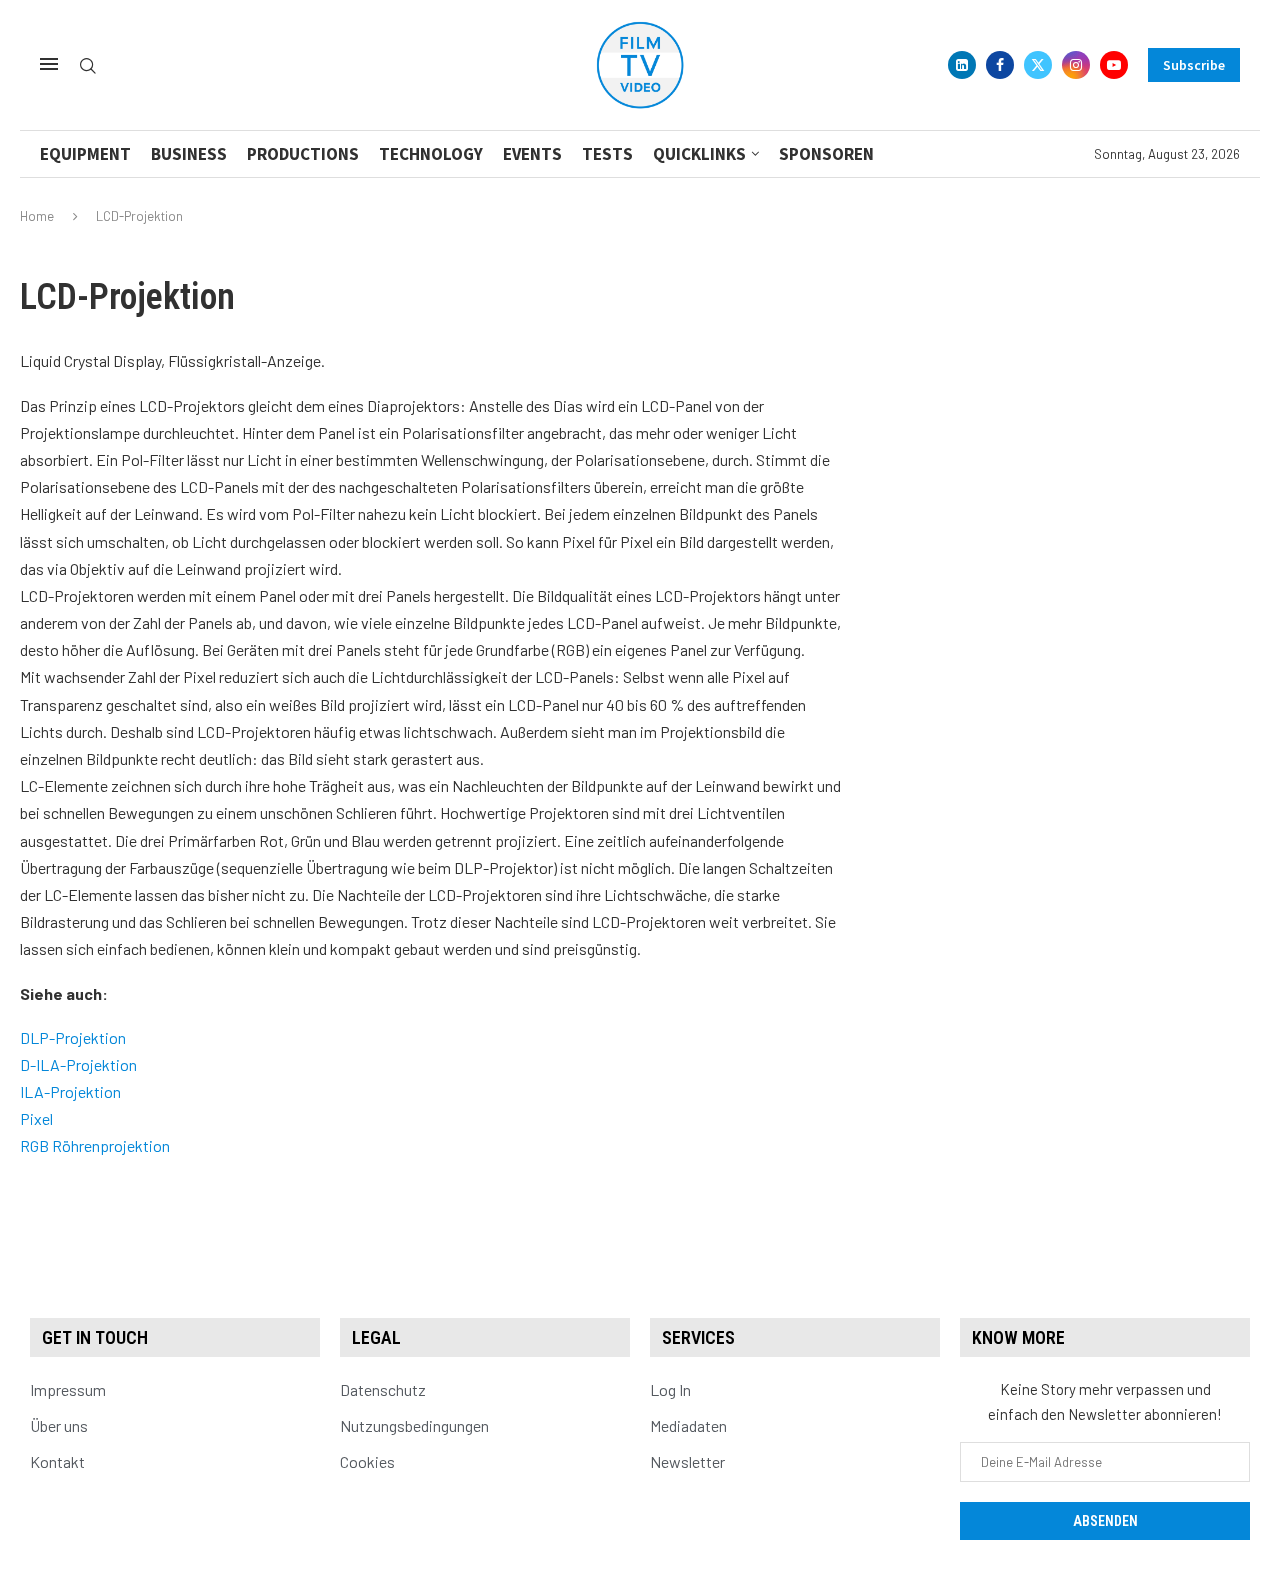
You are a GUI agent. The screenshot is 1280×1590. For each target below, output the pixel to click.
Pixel (36, 1118)
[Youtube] (1114, 65)
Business (189, 154)
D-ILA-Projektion (78, 1064)
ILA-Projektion (70, 1091)
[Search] (88, 66)
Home (37, 216)
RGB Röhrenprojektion (95, 1145)
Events (532, 154)
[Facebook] (1000, 65)
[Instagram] (1076, 65)
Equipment (85, 154)
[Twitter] (1038, 65)
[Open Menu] (49, 64)
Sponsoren (826, 154)
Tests (607, 154)
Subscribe (1194, 65)
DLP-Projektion (73, 1037)
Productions (303, 154)
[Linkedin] (962, 65)
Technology (431, 154)
